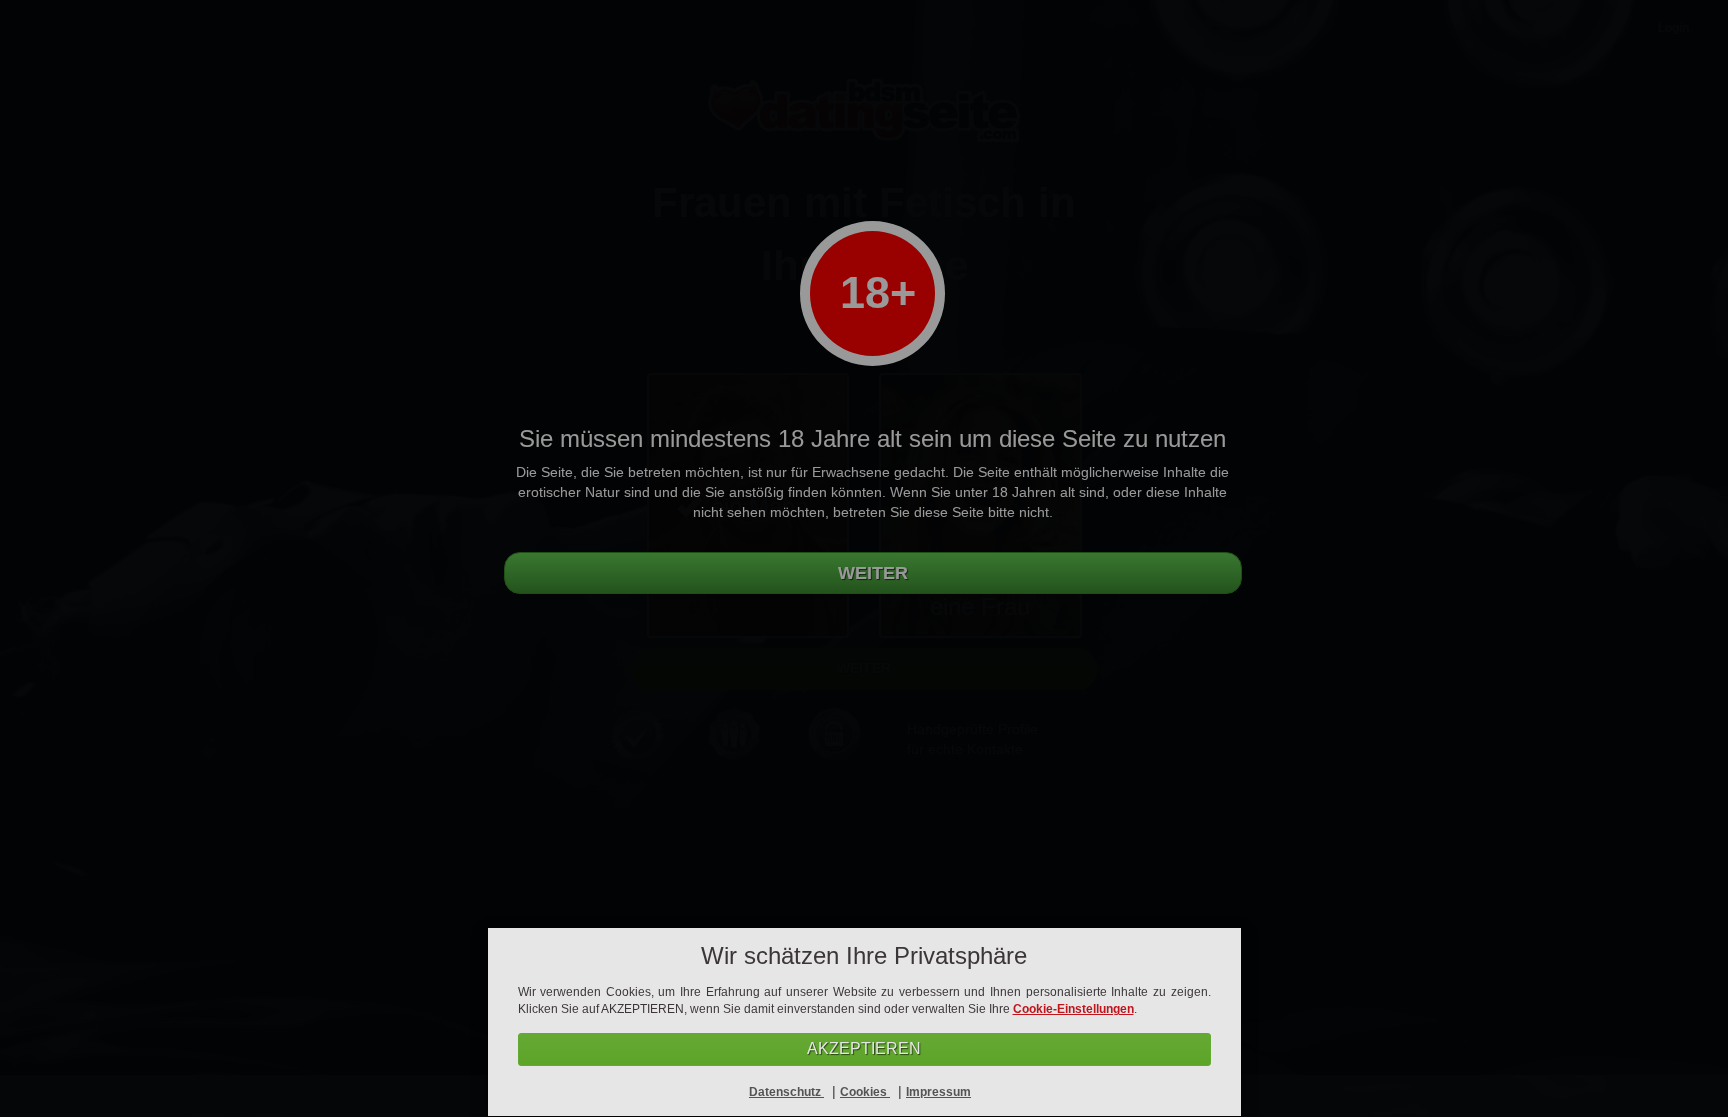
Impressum (938, 1092)
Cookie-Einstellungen (1073, 1009)
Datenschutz (786, 1092)
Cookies (865, 1092)
